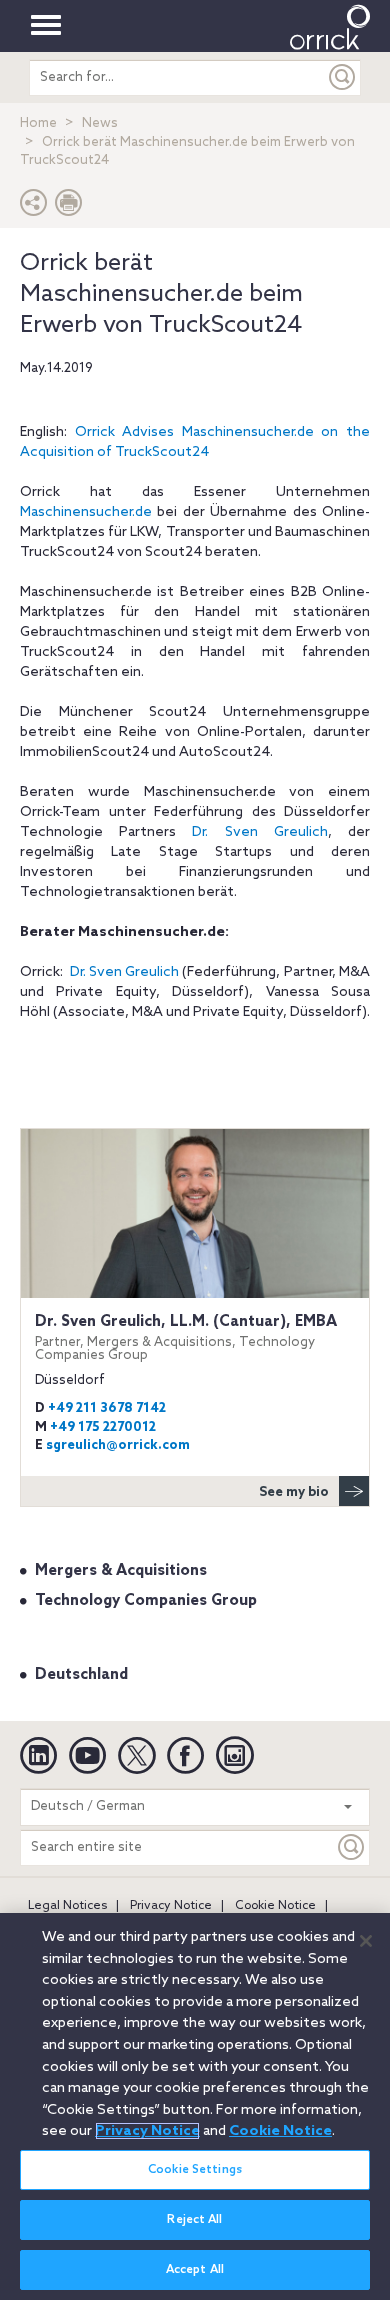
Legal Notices (67, 1906)
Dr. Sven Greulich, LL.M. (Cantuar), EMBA (186, 1337)
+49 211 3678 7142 (107, 1408)
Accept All (195, 2270)
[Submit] (343, 77)
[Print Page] (69, 207)
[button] (34, 207)
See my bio (294, 1492)
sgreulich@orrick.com (118, 1445)
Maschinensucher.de (86, 512)
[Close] (366, 1941)
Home (38, 123)
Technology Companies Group (146, 1601)
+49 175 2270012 (103, 1427)
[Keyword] (352, 1847)
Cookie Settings (195, 2170)
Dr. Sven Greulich (259, 832)
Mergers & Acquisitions (121, 1571)
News (100, 123)
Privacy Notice (171, 1906)
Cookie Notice (275, 1906)
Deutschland (81, 1675)
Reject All (194, 2220)
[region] (195, 2106)
